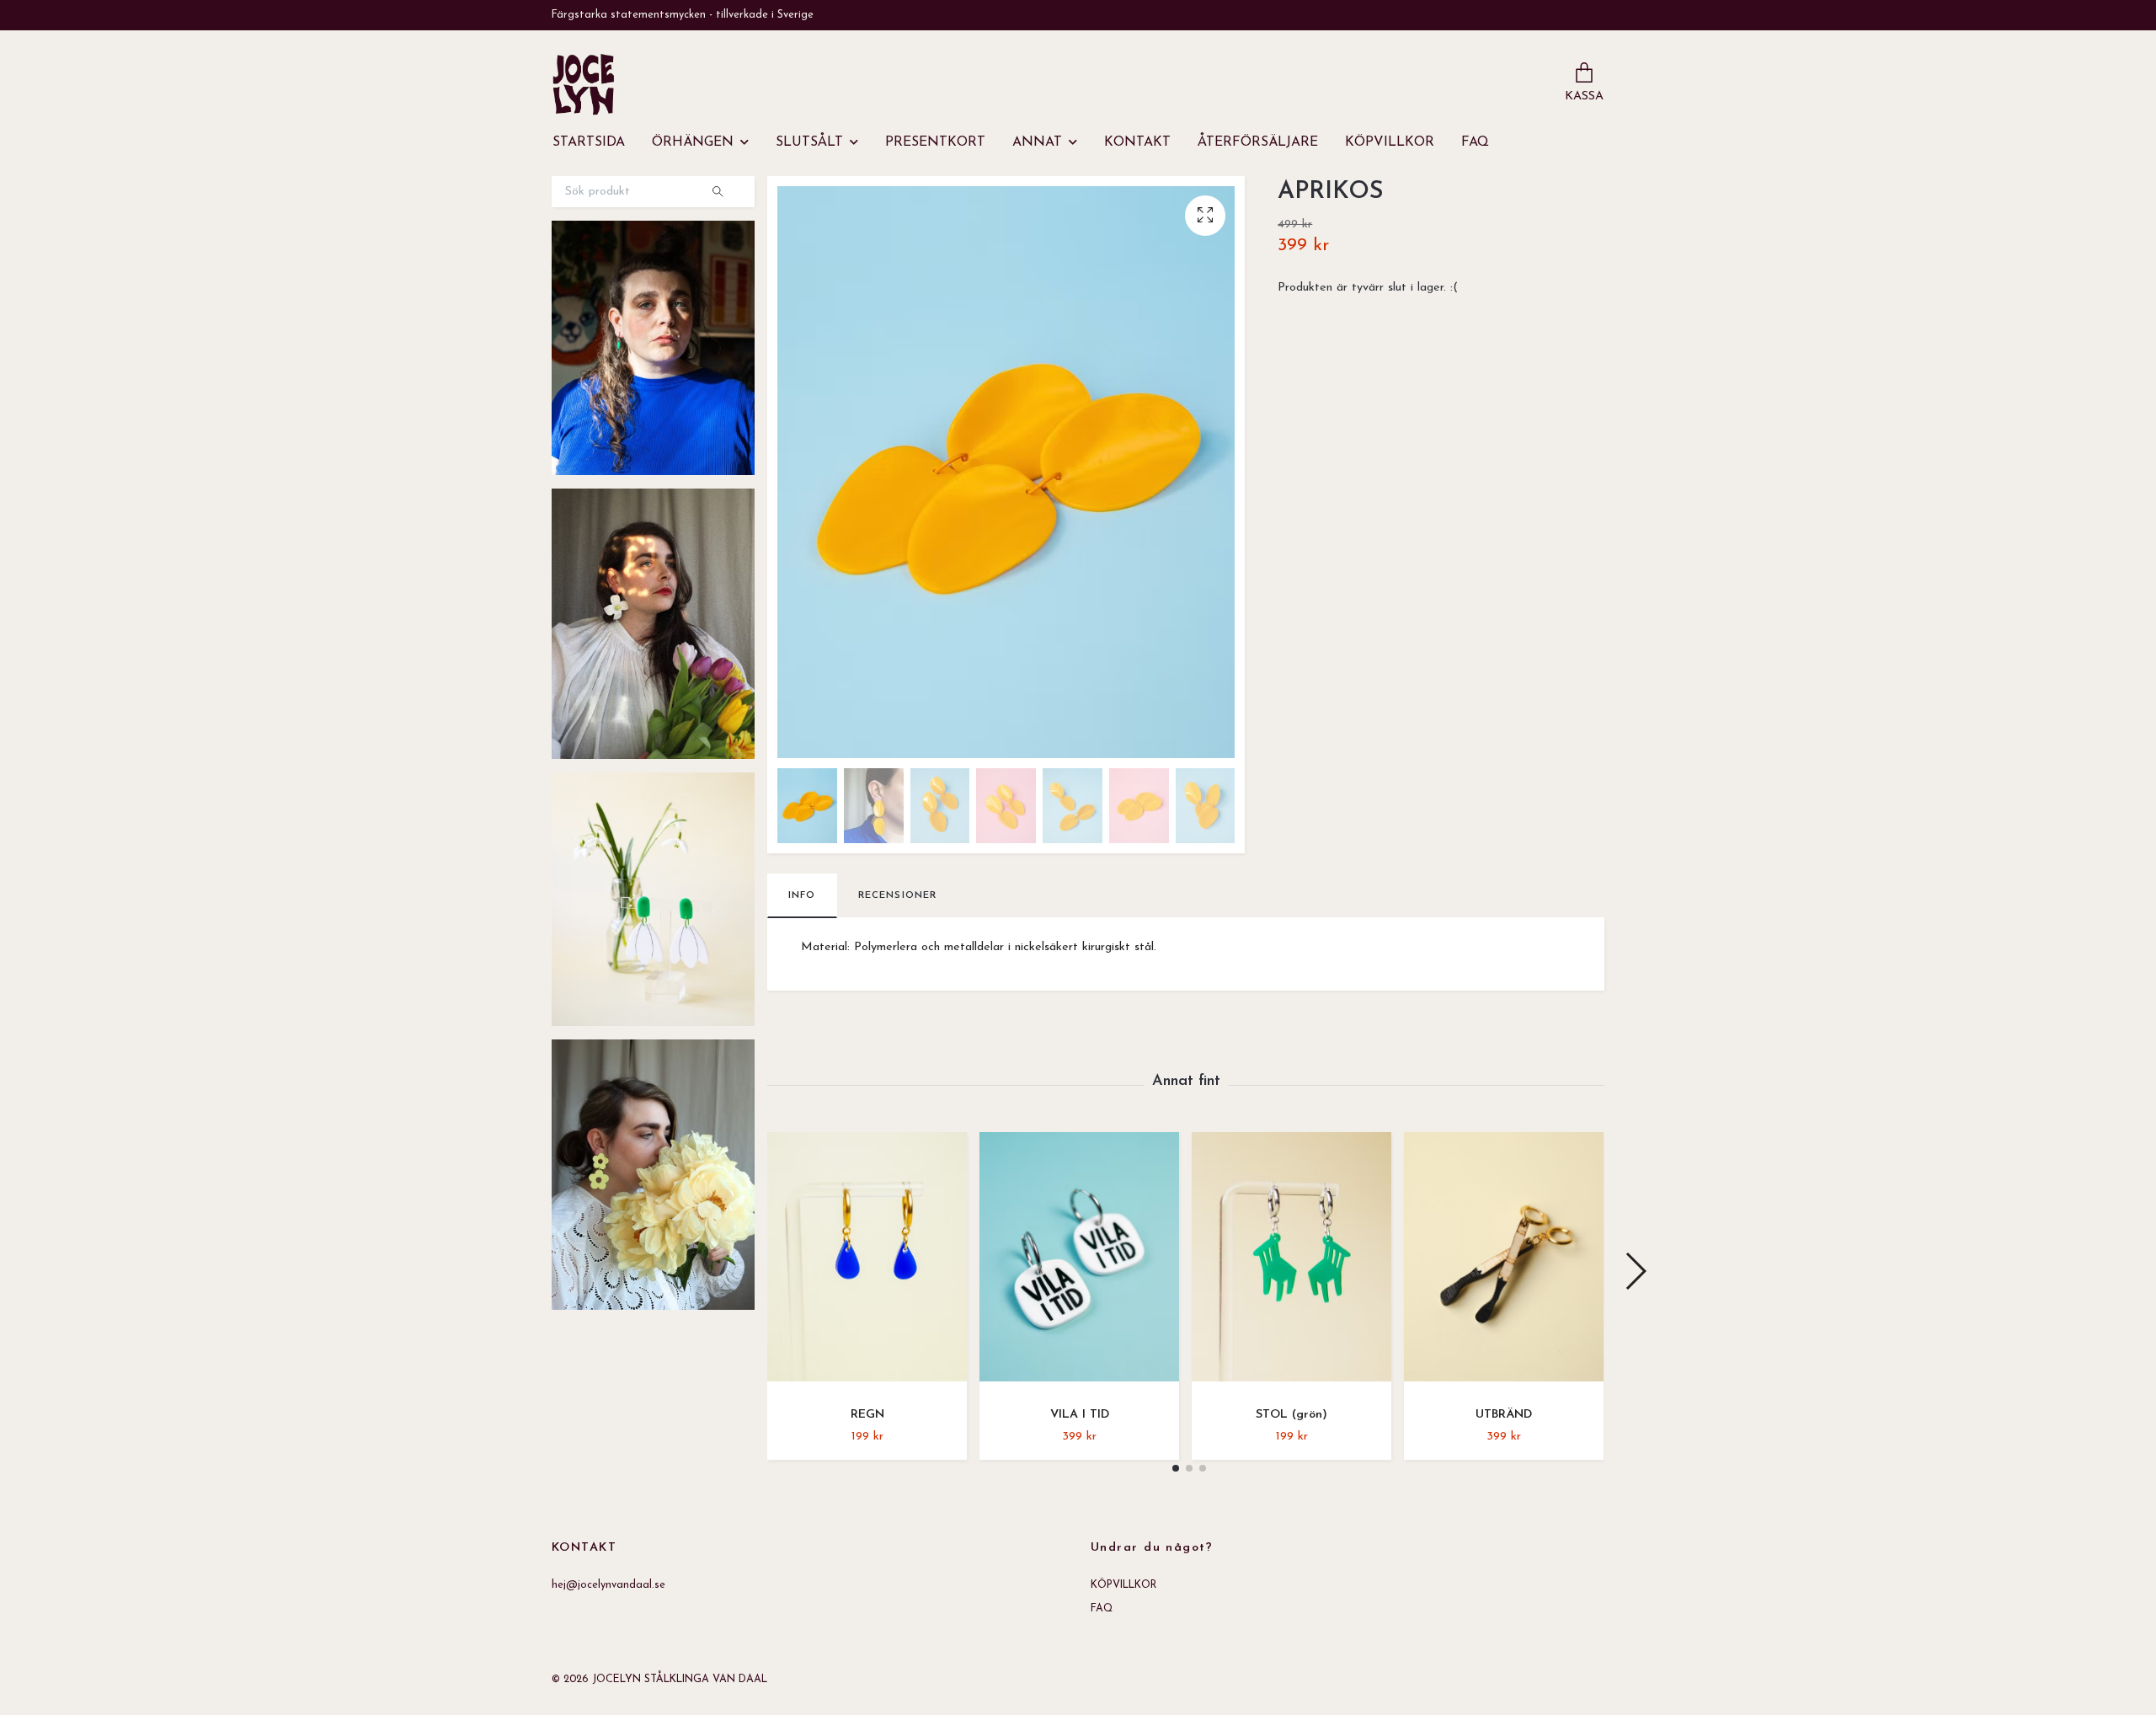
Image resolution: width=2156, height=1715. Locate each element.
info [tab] (802, 895)
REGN (867, 1415)
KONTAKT (1137, 142)
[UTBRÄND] (1504, 1263)
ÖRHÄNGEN (693, 142)
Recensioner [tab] (898, 895)
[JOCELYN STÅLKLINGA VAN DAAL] (584, 84)
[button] (1176, 1468)
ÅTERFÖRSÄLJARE (1258, 142)
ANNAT (1037, 142)
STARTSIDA (589, 142)
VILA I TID (1080, 1415)
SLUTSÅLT (809, 142)
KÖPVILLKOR (1390, 142)
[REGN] (867, 1263)
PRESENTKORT (935, 142)
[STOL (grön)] (1291, 1263)
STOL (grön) (1291, 1415)
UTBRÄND (1504, 1415)
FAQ (1475, 142)
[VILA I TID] (1079, 1263)
